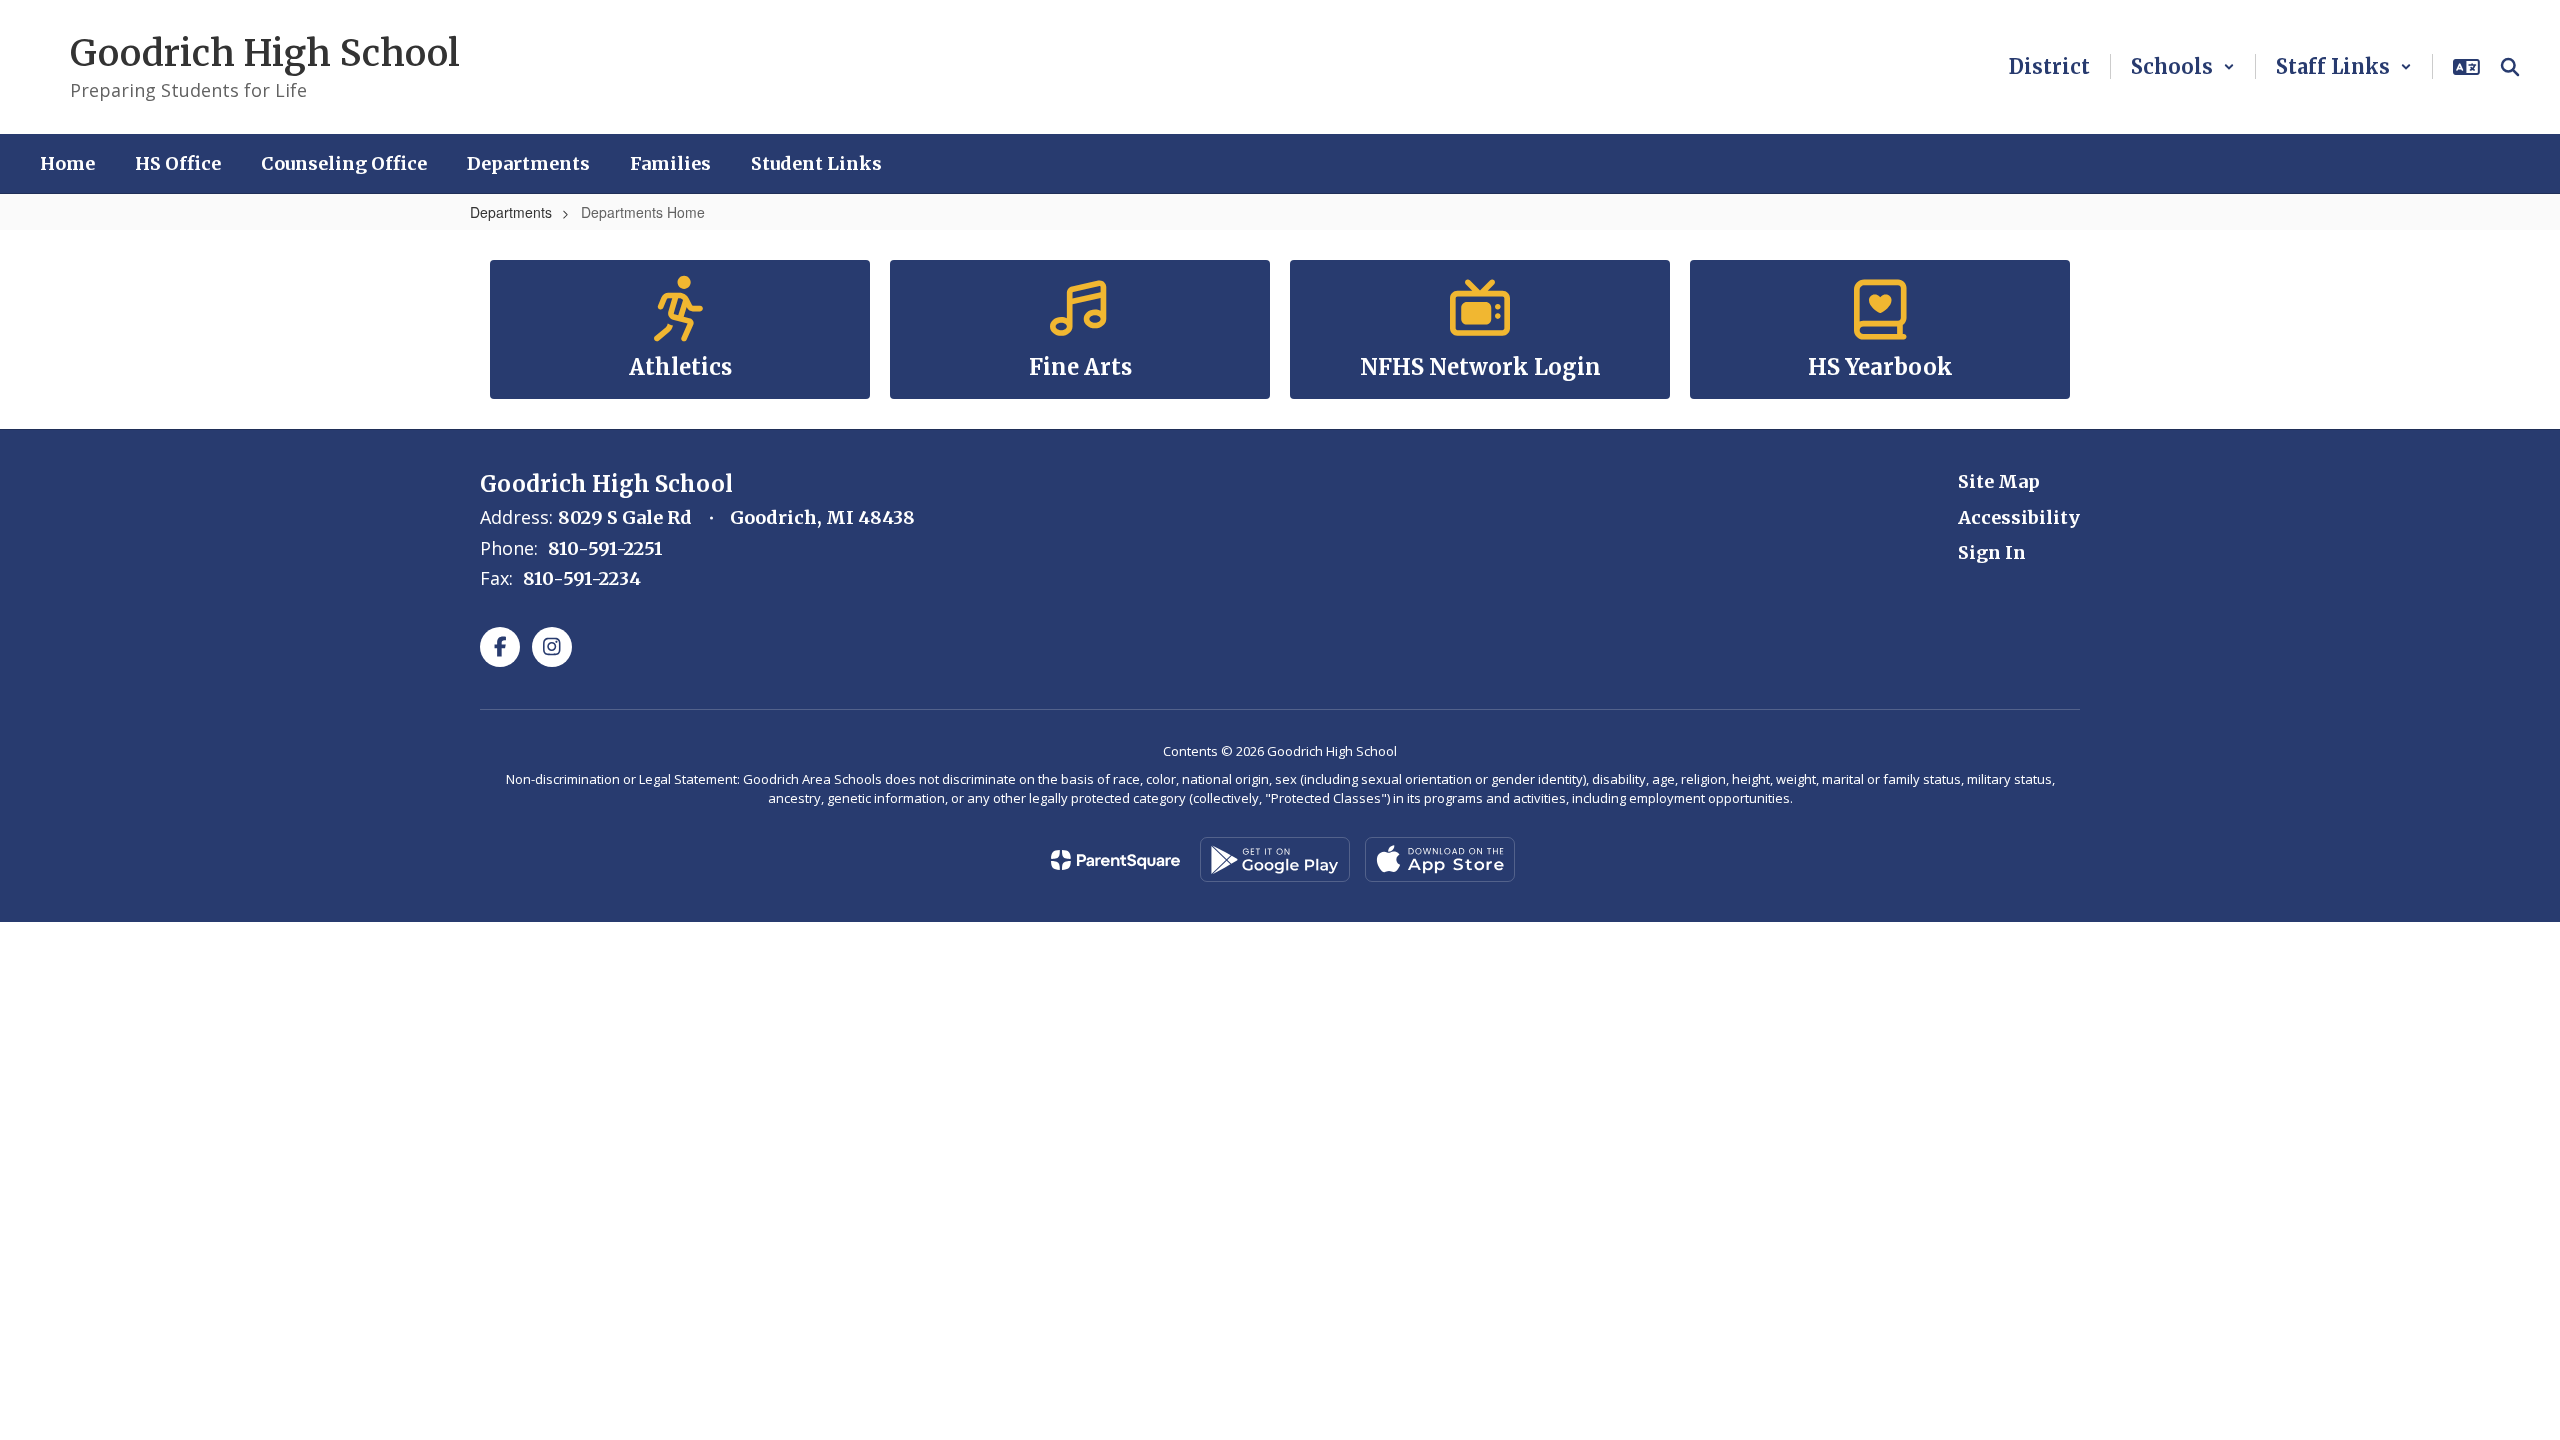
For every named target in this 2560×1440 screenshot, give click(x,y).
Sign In (1992, 552)
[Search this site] (2510, 67)
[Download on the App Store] (1440, 859)
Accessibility (2019, 517)
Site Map (1999, 481)
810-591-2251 (605, 548)
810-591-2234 (582, 578)
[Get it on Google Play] (1275, 859)
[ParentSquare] (1115, 860)
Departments (511, 212)
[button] (2183, 66)
